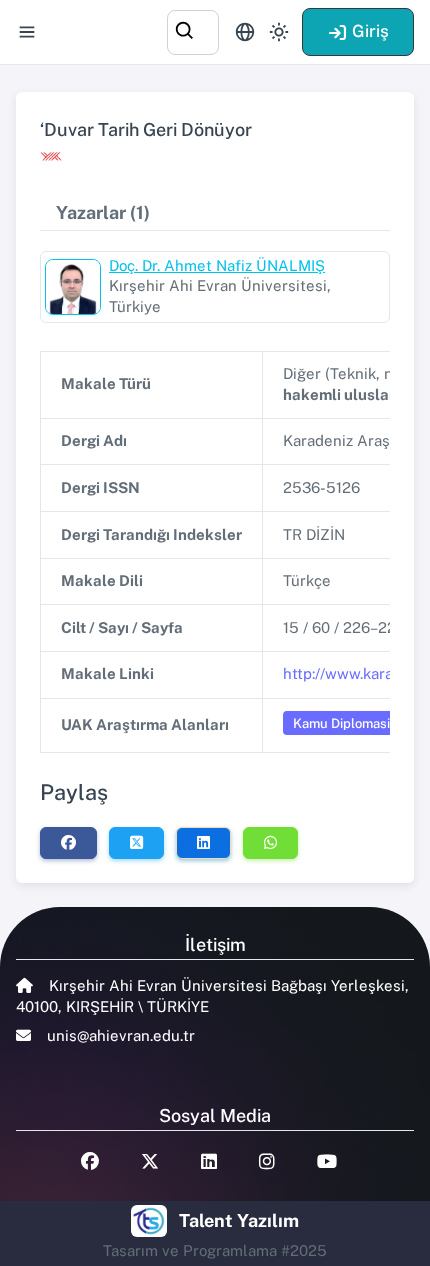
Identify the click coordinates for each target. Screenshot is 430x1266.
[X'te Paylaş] (136, 843)
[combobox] (193, 29)
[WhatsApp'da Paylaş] (270, 843)
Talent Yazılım (239, 1220)
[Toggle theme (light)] (279, 32)
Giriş (370, 31)
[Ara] (193, 29)
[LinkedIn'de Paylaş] (203, 843)
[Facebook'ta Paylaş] (68, 843)
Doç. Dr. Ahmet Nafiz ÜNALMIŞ (217, 265)
